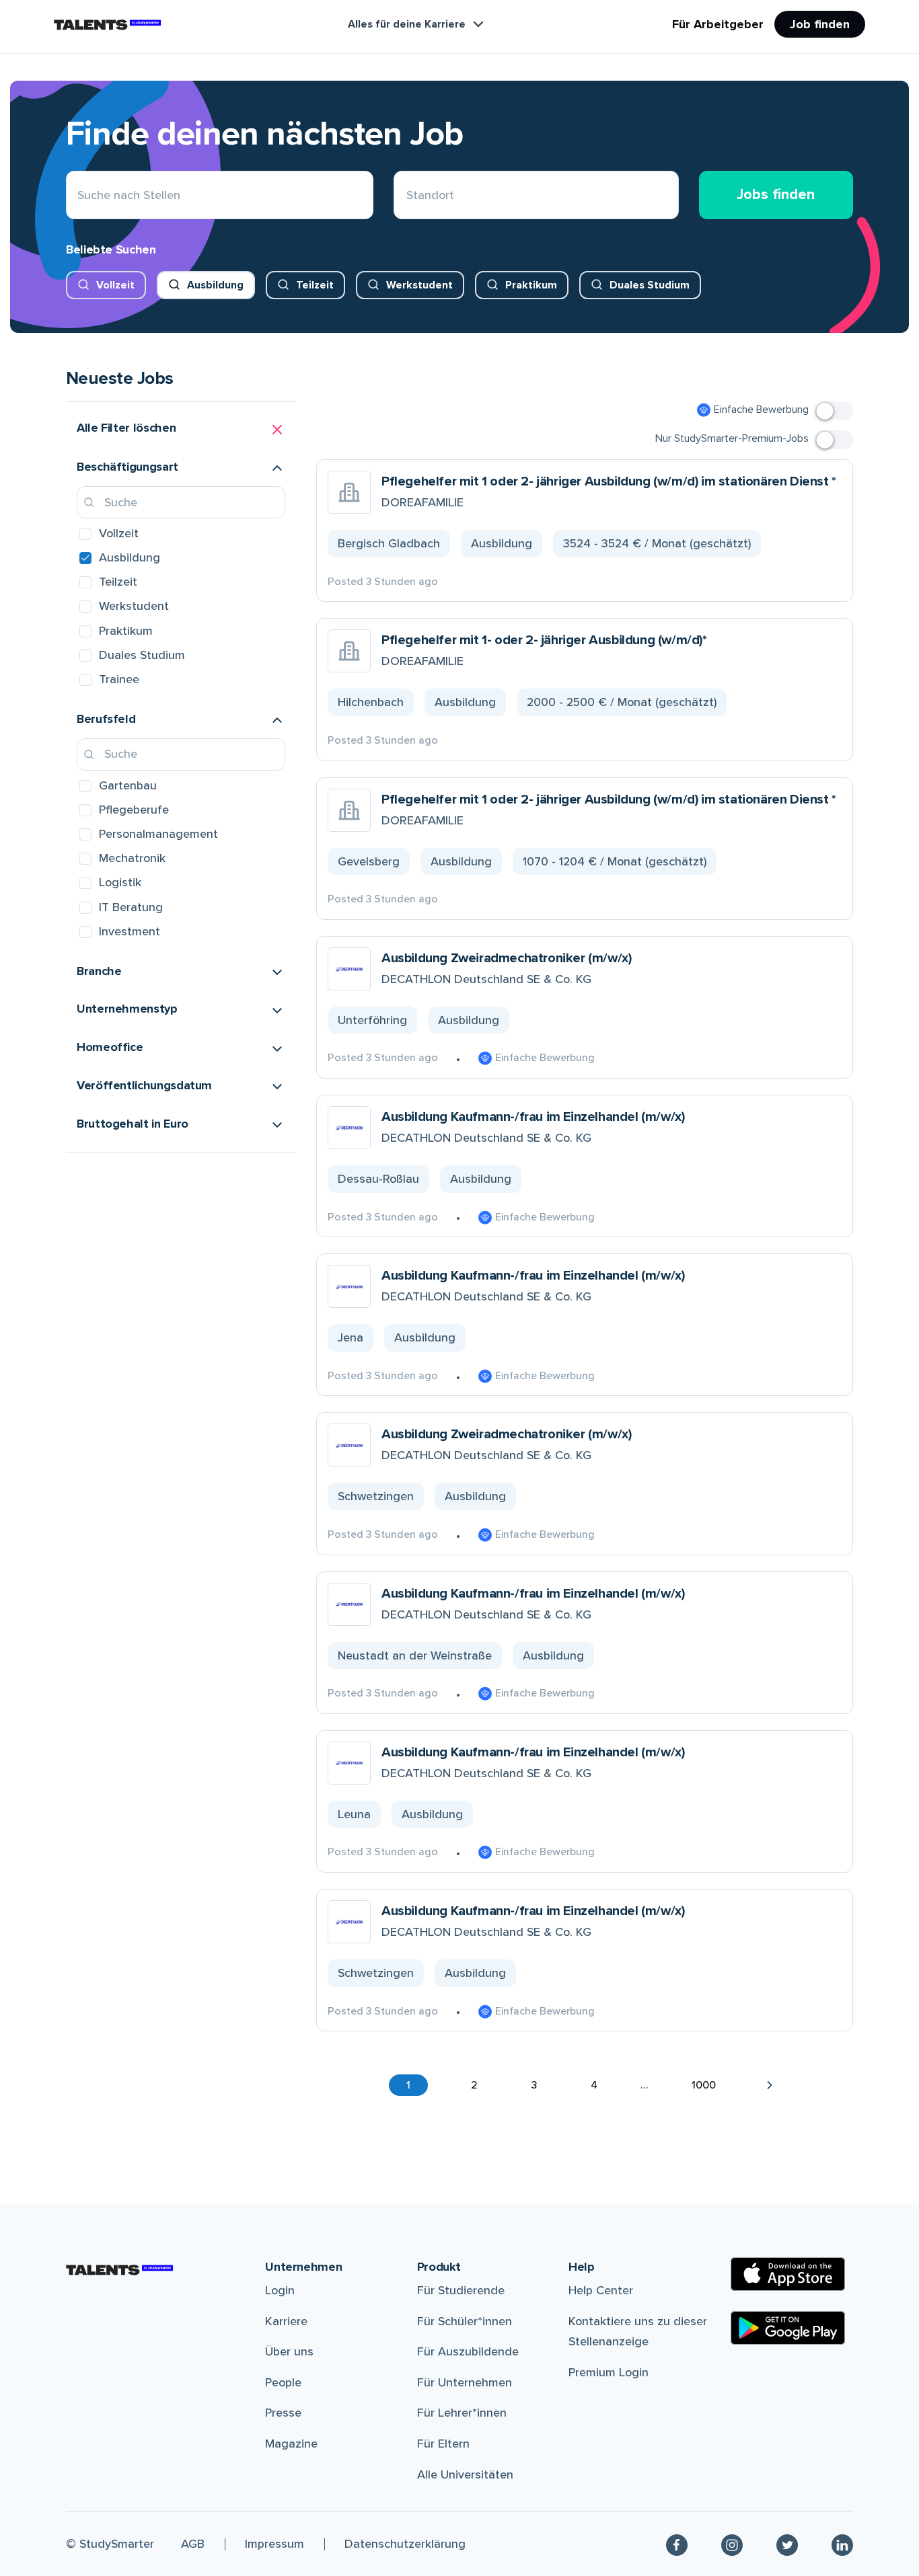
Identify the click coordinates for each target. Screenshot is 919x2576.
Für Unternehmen (465, 2382)
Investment (130, 931)
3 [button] (534, 2085)
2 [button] (474, 2085)
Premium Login (609, 2372)
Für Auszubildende (468, 2351)
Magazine (291, 2444)
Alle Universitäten (465, 2474)
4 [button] (594, 2085)
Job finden (820, 24)
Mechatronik (132, 858)
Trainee (119, 679)
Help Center (601, 2290)
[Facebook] (677, 2544)
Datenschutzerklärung (405, 2544)
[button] (181, 430)
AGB (193, 2544)
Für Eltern (443, 2444)
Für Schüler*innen (465, 2321)
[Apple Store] (788, 2274)
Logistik (120, 882)
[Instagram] (732, 2544)
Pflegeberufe (134, 810)
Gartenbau (128, 785)
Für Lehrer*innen (462, 2413)
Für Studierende (461, 2290)
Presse (283, 2413)
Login (280, 2290)
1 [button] (408, 2085)
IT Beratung (131, 907)
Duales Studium (650, 285)
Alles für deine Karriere (407, 24)
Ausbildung (215, 285)
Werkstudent (419, 285)
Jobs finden (776, 195)
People (283, 2382)
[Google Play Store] (788, 2328)
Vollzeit (115, 285)
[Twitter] (787, 2544)
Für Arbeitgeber (718, 24)
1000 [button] (704, 2085)
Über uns (289, 2351)
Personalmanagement (158, 834)
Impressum (274, 2544)
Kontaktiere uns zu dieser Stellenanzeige (638, 2332)
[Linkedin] (842, 2544)
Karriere (286, 2321)
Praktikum (531, 285)
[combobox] (407, 195)
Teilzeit (315, 285)
